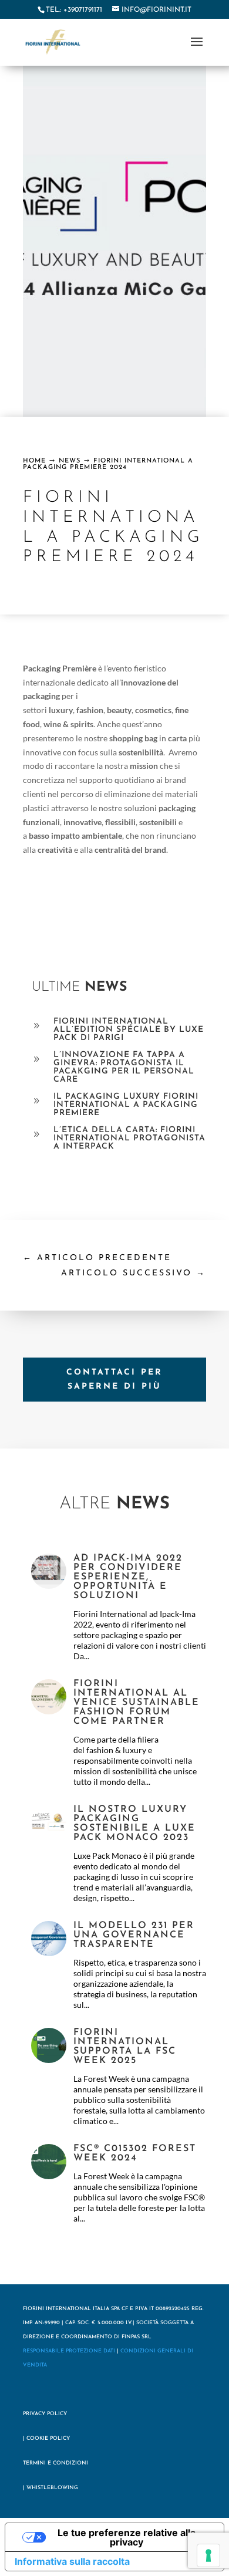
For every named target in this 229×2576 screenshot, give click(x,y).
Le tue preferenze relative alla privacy (127, 2537)
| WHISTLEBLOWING (50, 2488)
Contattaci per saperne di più (114, 1380)
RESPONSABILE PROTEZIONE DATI (69, 2351)
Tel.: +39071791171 (74, 10)
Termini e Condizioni (55, 2463)
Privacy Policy (45, 2414)
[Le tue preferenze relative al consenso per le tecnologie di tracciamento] (208, 2555)
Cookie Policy (48, 2438)
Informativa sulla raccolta (72, 2561)
